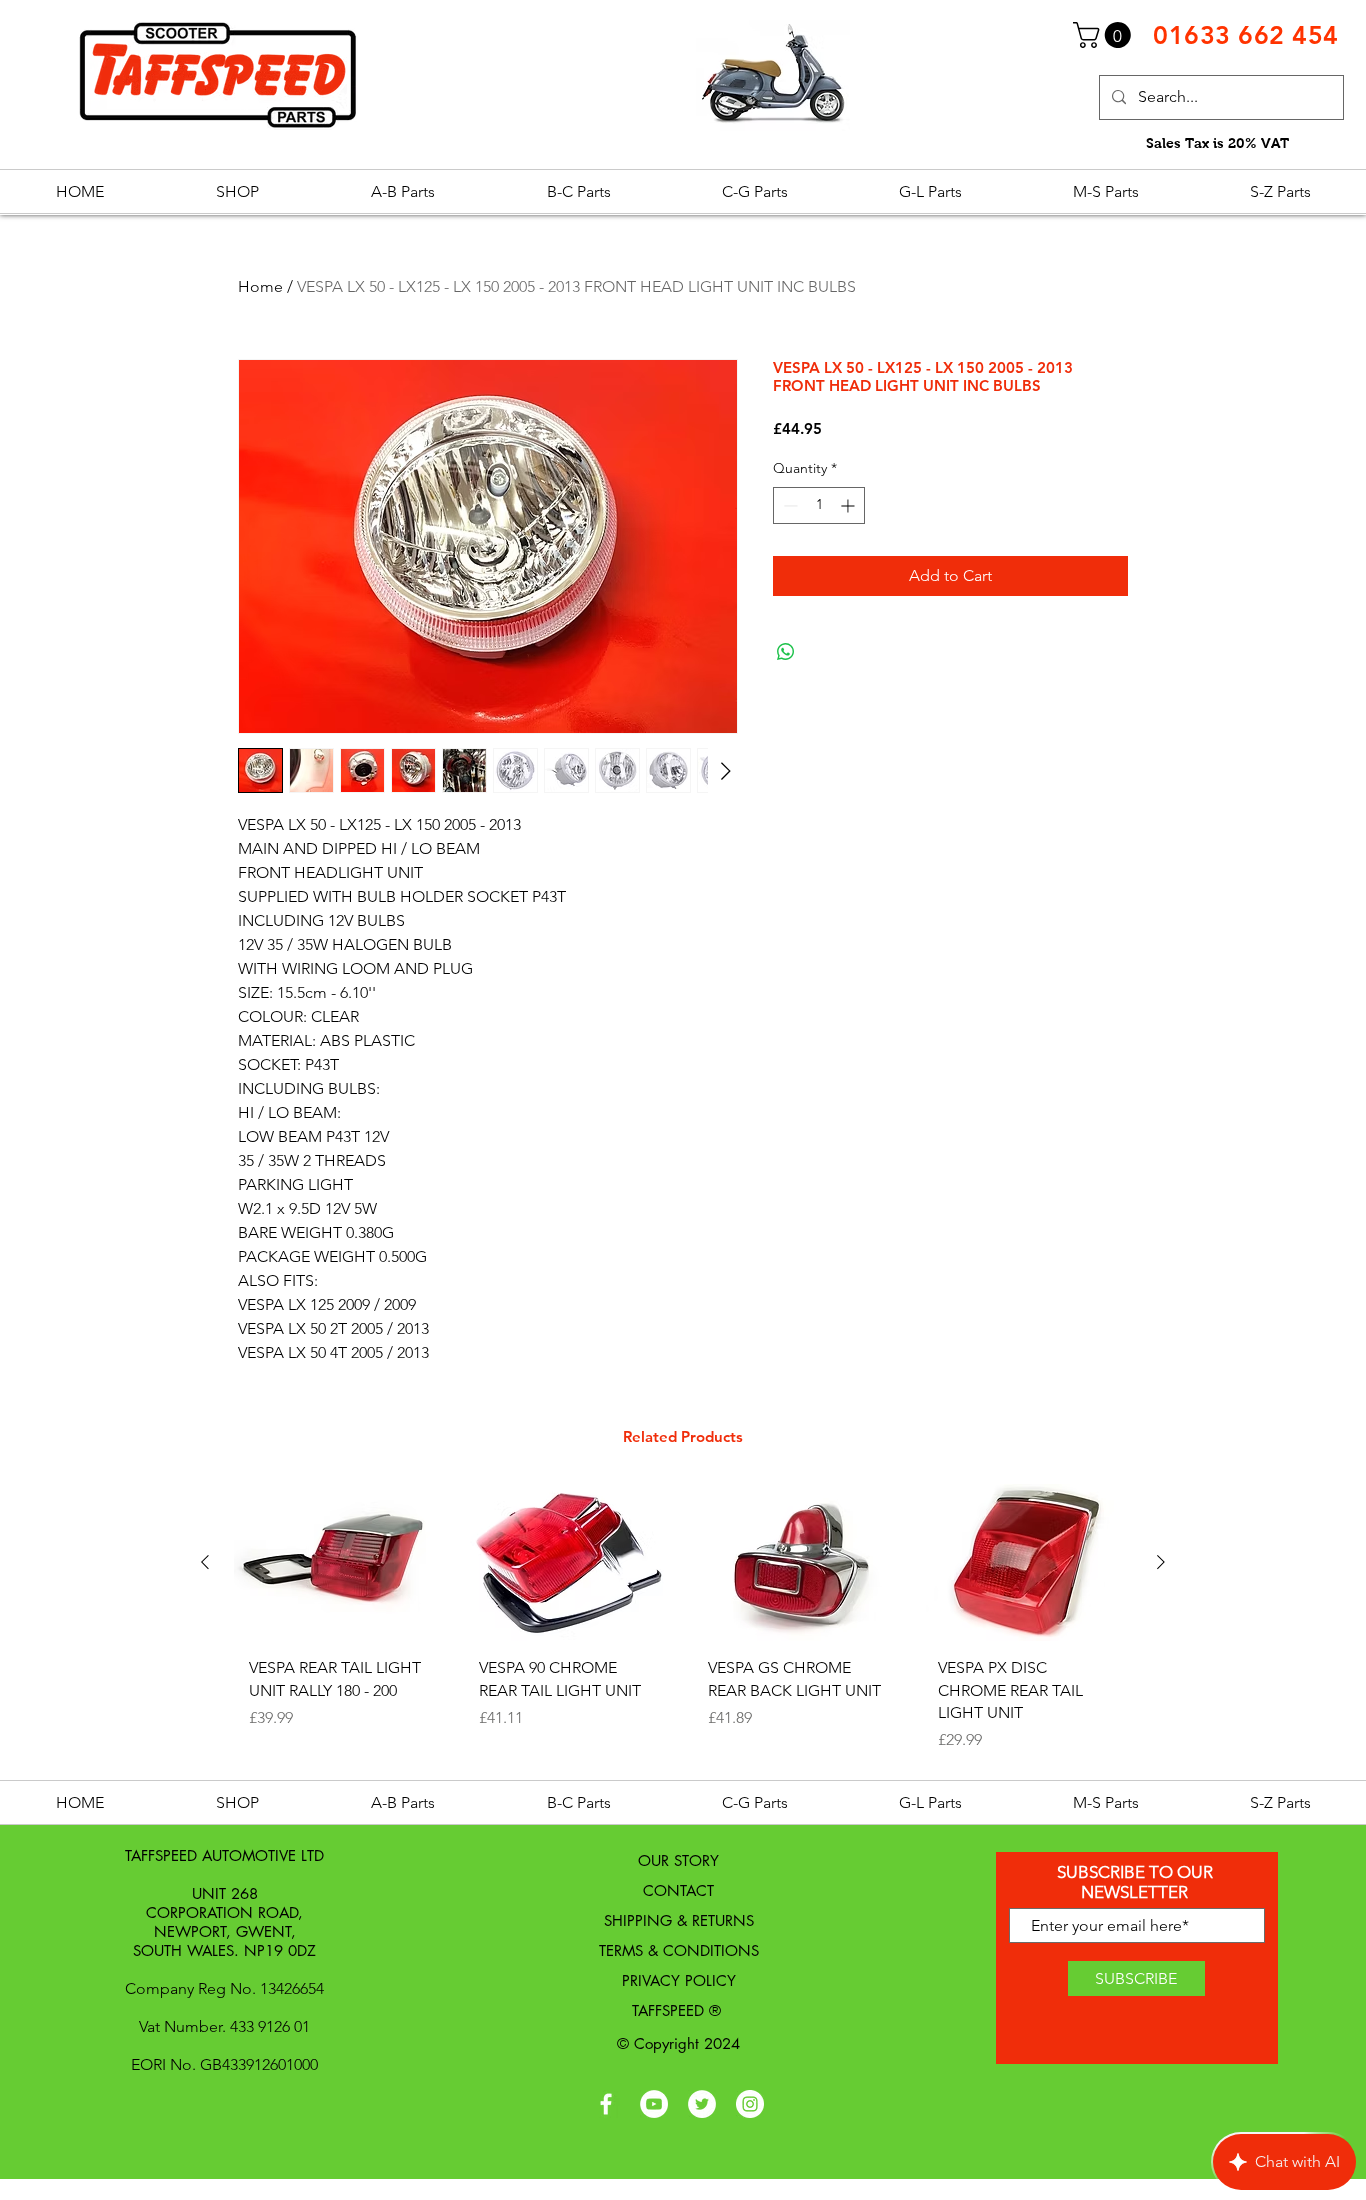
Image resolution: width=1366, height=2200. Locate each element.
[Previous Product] (205, 1562)
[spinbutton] (819, 505)
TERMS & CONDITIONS (679, 1950)
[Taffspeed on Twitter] (702, 2104)
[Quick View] (339, 1562)
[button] (1105, 35)
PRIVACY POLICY (679, 1980)
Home (260, 286)
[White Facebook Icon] (606, 2104)
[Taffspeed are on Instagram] (750, 2104)
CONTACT (678, 1890)
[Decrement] (788, 505)
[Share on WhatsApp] (786, 652)
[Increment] (849, 505)
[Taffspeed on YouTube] (654, 2104)
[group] (683, 1625)
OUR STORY (678, 1860)
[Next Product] (1161, 1562)
